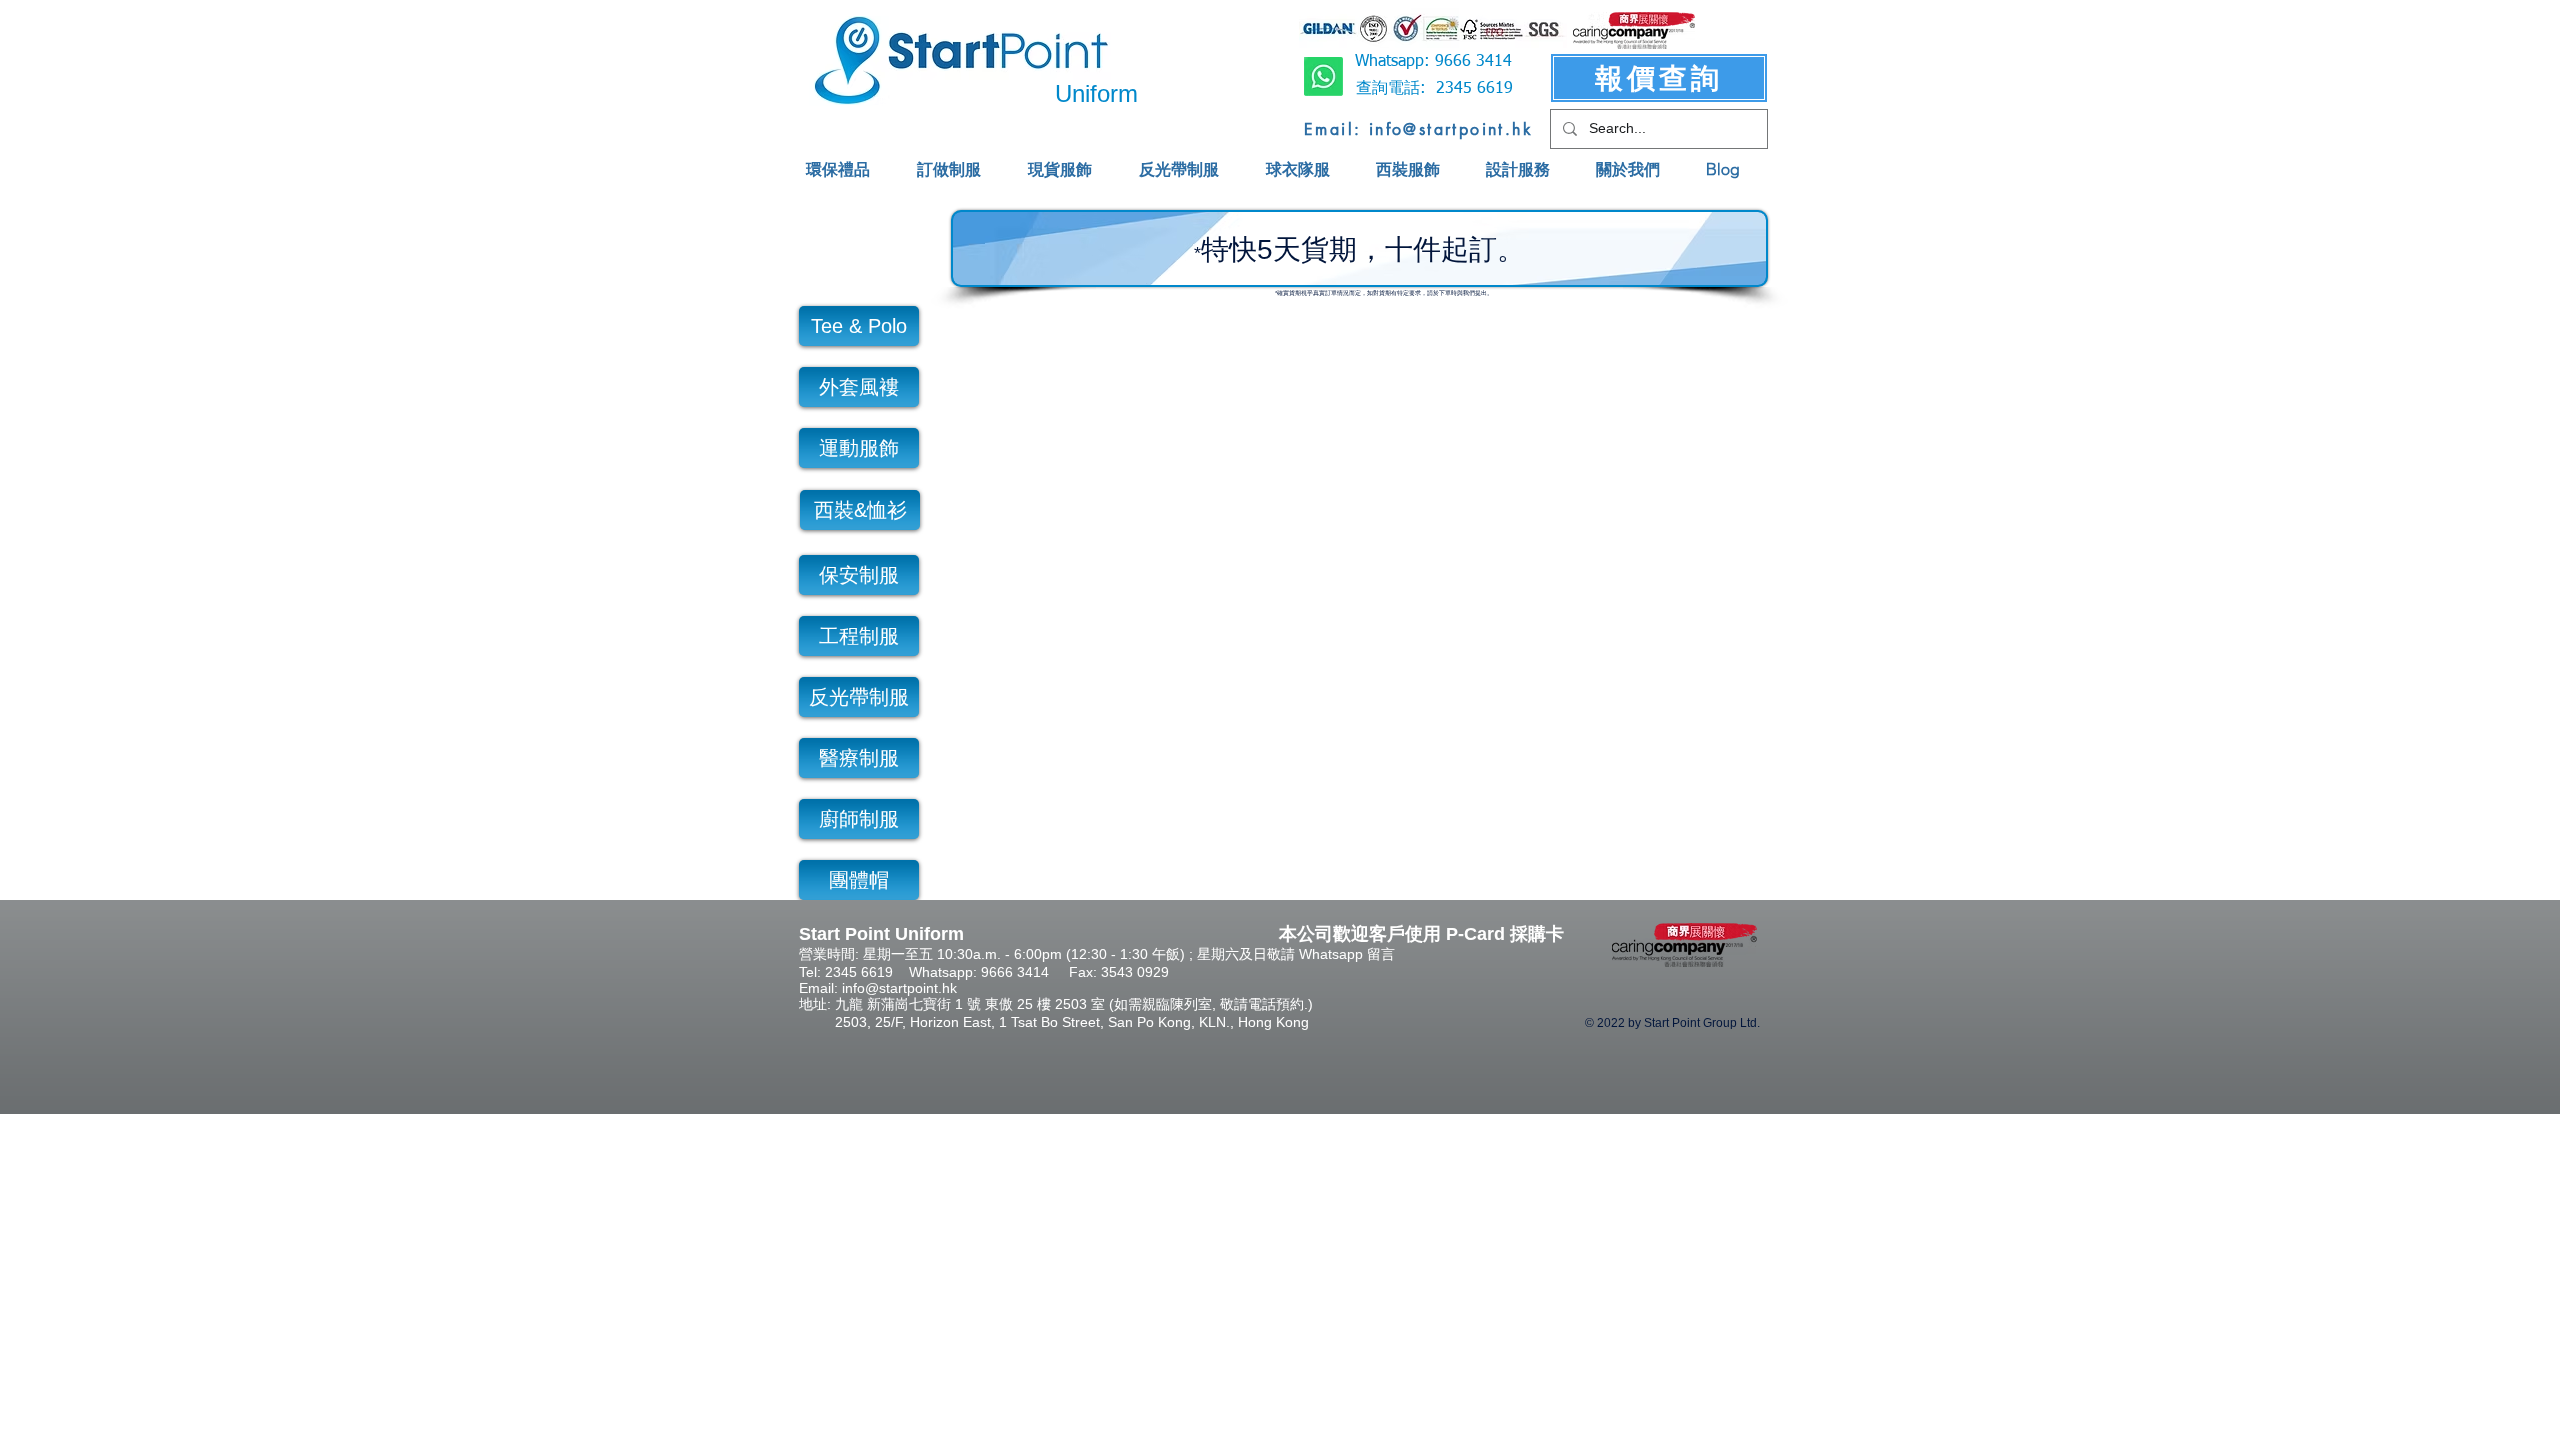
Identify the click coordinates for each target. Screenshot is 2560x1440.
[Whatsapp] (1323, 76)
